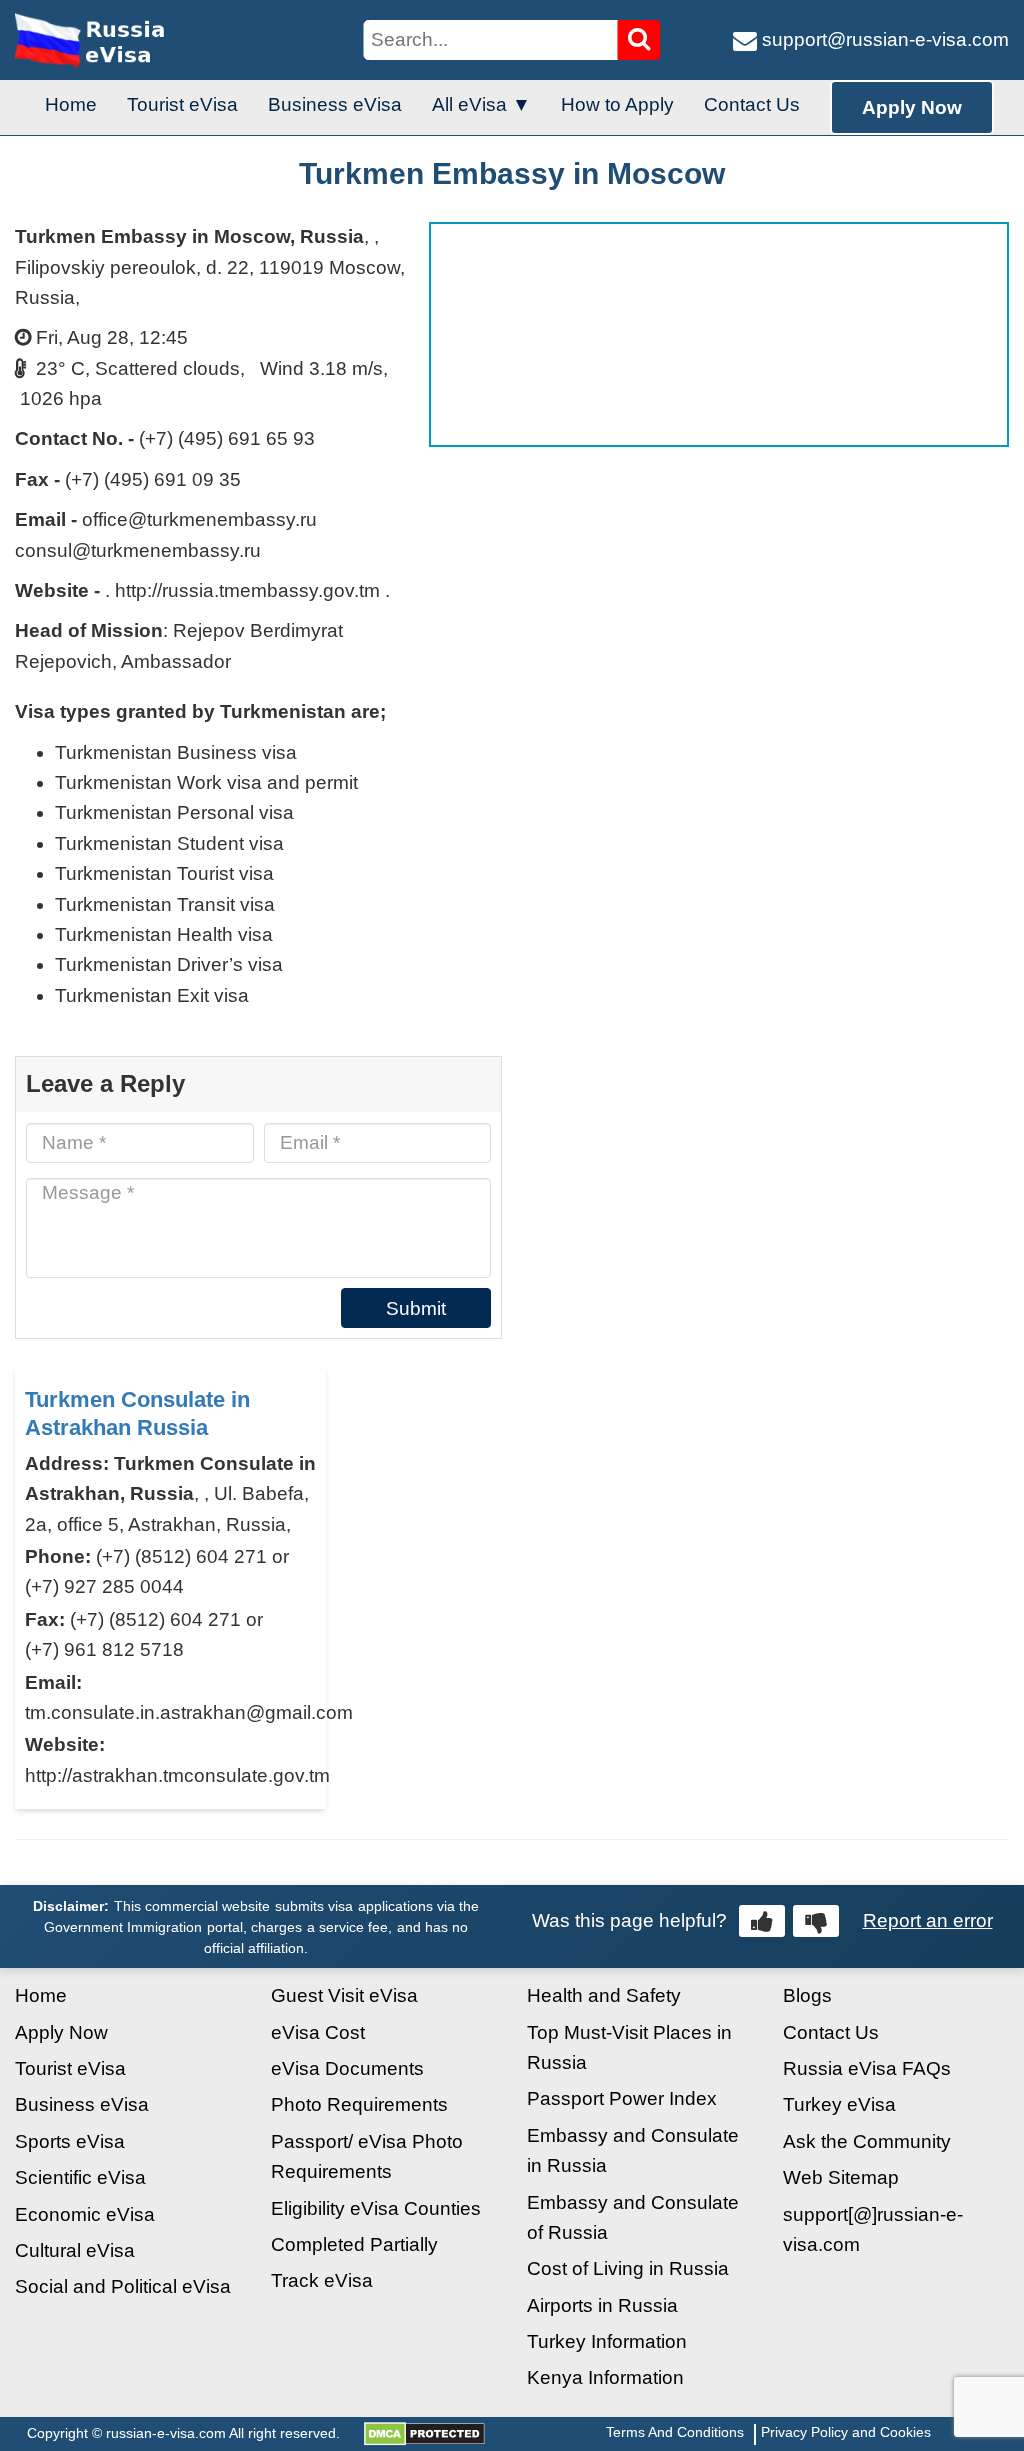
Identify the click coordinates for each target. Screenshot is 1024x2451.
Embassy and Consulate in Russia (633, 2150)
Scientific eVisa (80, 2177)
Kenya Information (605, 2377)
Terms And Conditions (675, 2432)
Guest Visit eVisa (344, 1995)
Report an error (928, 1920)
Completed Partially (354, 2244)
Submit (416, 1308)
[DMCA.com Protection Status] (424, 2433)
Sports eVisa (70, 2141)
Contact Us (752, 104)
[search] (639, 40)
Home (71, 104)
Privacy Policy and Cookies (846, 2432)
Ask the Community (867, 2141)
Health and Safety (604, 1995)
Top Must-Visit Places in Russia (629, 2047)
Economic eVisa (85, 2214)
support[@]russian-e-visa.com (873, 2229)
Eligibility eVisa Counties (376, 2208)
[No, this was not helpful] (816, 1921)
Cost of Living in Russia (628, 2268)
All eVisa (469, 104)
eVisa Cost (318, 2032)
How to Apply (617, 104)
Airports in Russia (602, 2305)
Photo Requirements (359, 2104)
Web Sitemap (841, 2177)
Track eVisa (322, 2280)
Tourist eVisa (182, 104)
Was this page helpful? (629, 1920)
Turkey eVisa (839, 2104)
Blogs (807, 1995)
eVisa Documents (347, 2068)
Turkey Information (607, 2341)
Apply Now (912, 107)
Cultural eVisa (75, 2250)
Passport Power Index (622, 2098)
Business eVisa (335, 104)
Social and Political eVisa (123, 2286)
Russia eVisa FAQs (867, 2068)
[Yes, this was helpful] (762, 1921)
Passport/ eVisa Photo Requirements (367, 2156)
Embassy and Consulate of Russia (633, 2217)
